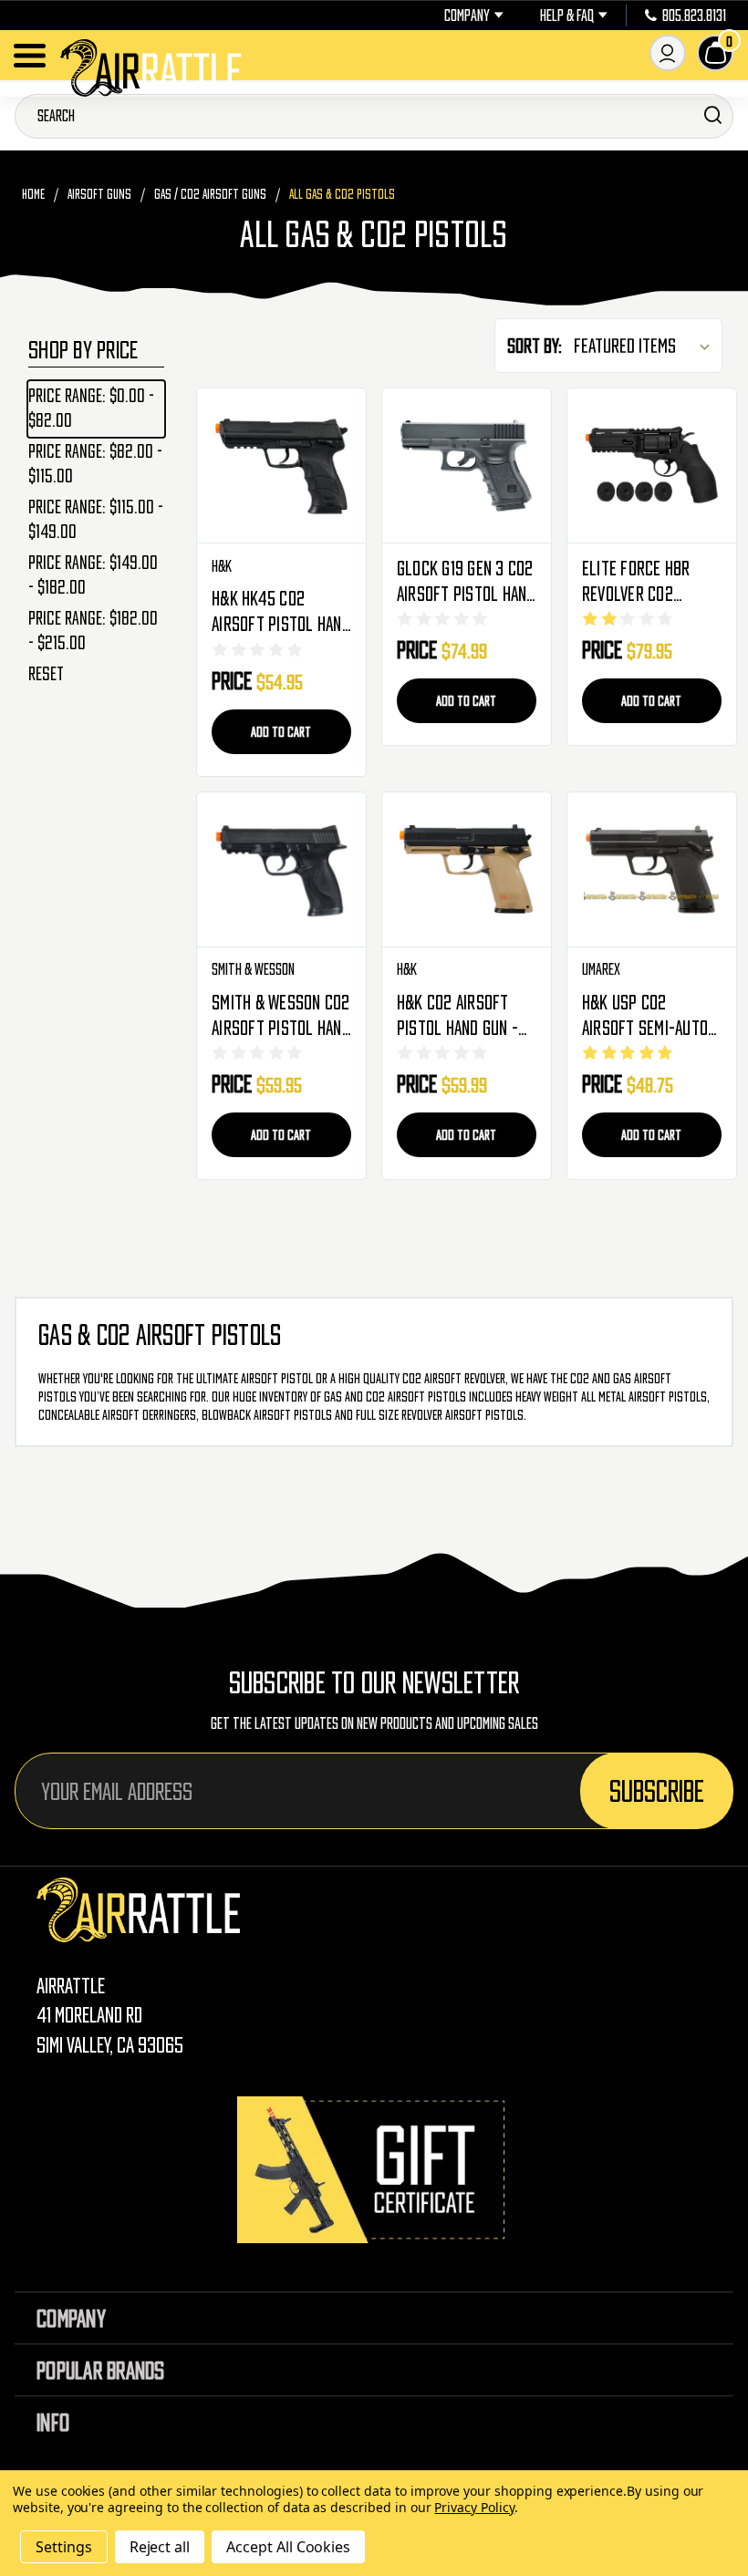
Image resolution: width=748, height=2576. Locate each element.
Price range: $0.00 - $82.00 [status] (91, 408)
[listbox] (646, 346)
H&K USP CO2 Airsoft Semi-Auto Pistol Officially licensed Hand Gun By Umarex (645, 1017)
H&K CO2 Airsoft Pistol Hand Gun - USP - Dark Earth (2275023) (457, 1017)
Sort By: (535, 346)
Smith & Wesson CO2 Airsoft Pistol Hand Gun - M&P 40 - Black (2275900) (281, 1017)
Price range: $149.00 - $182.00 (93, 575)
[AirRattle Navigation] (30, 56)
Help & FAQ (567, 16)
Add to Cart (281, 731)
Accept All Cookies (288, 2547)
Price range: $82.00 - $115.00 (95, 464)
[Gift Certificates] (374, 2170)
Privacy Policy (474, 2507)
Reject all (160, 2547)
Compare (281, 466)
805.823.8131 (694, 16)
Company (467, 16)
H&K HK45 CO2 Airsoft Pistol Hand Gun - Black (281, 613)
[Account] (668, 53)
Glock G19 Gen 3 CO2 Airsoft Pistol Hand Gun (466, 583)
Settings (64, 2547)
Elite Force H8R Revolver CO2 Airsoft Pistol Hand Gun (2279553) (651, 583)
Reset (46, 674)
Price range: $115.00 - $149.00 (96, 519)
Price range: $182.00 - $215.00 (93, 631)
